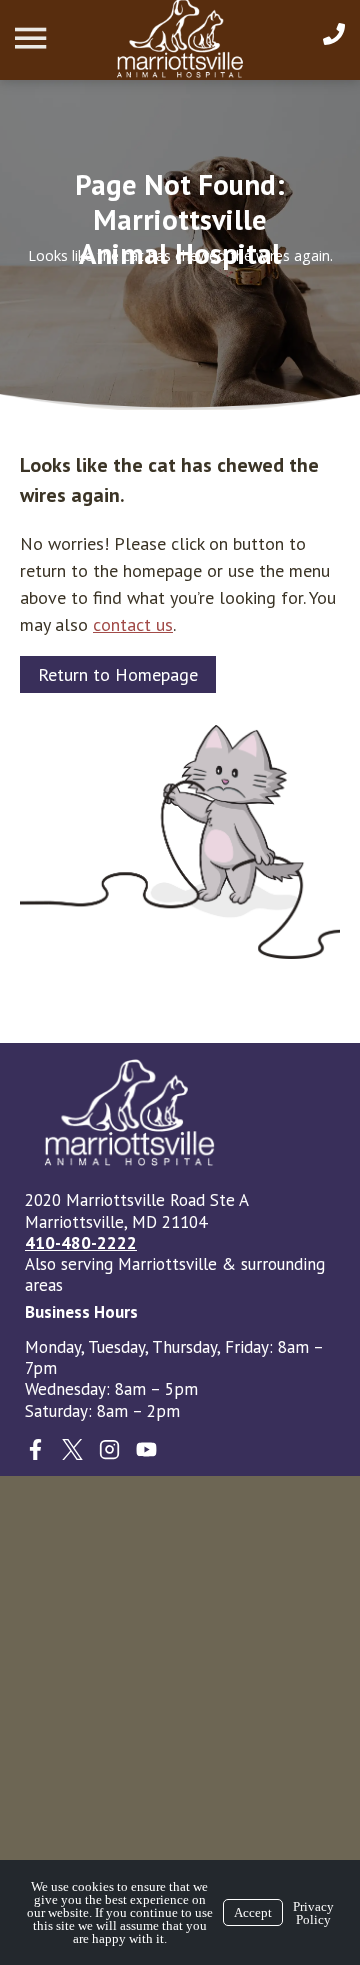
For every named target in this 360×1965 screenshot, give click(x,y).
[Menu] (33, 38)
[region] (180, 245)
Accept (253, 1912)
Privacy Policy (313, 1913)
